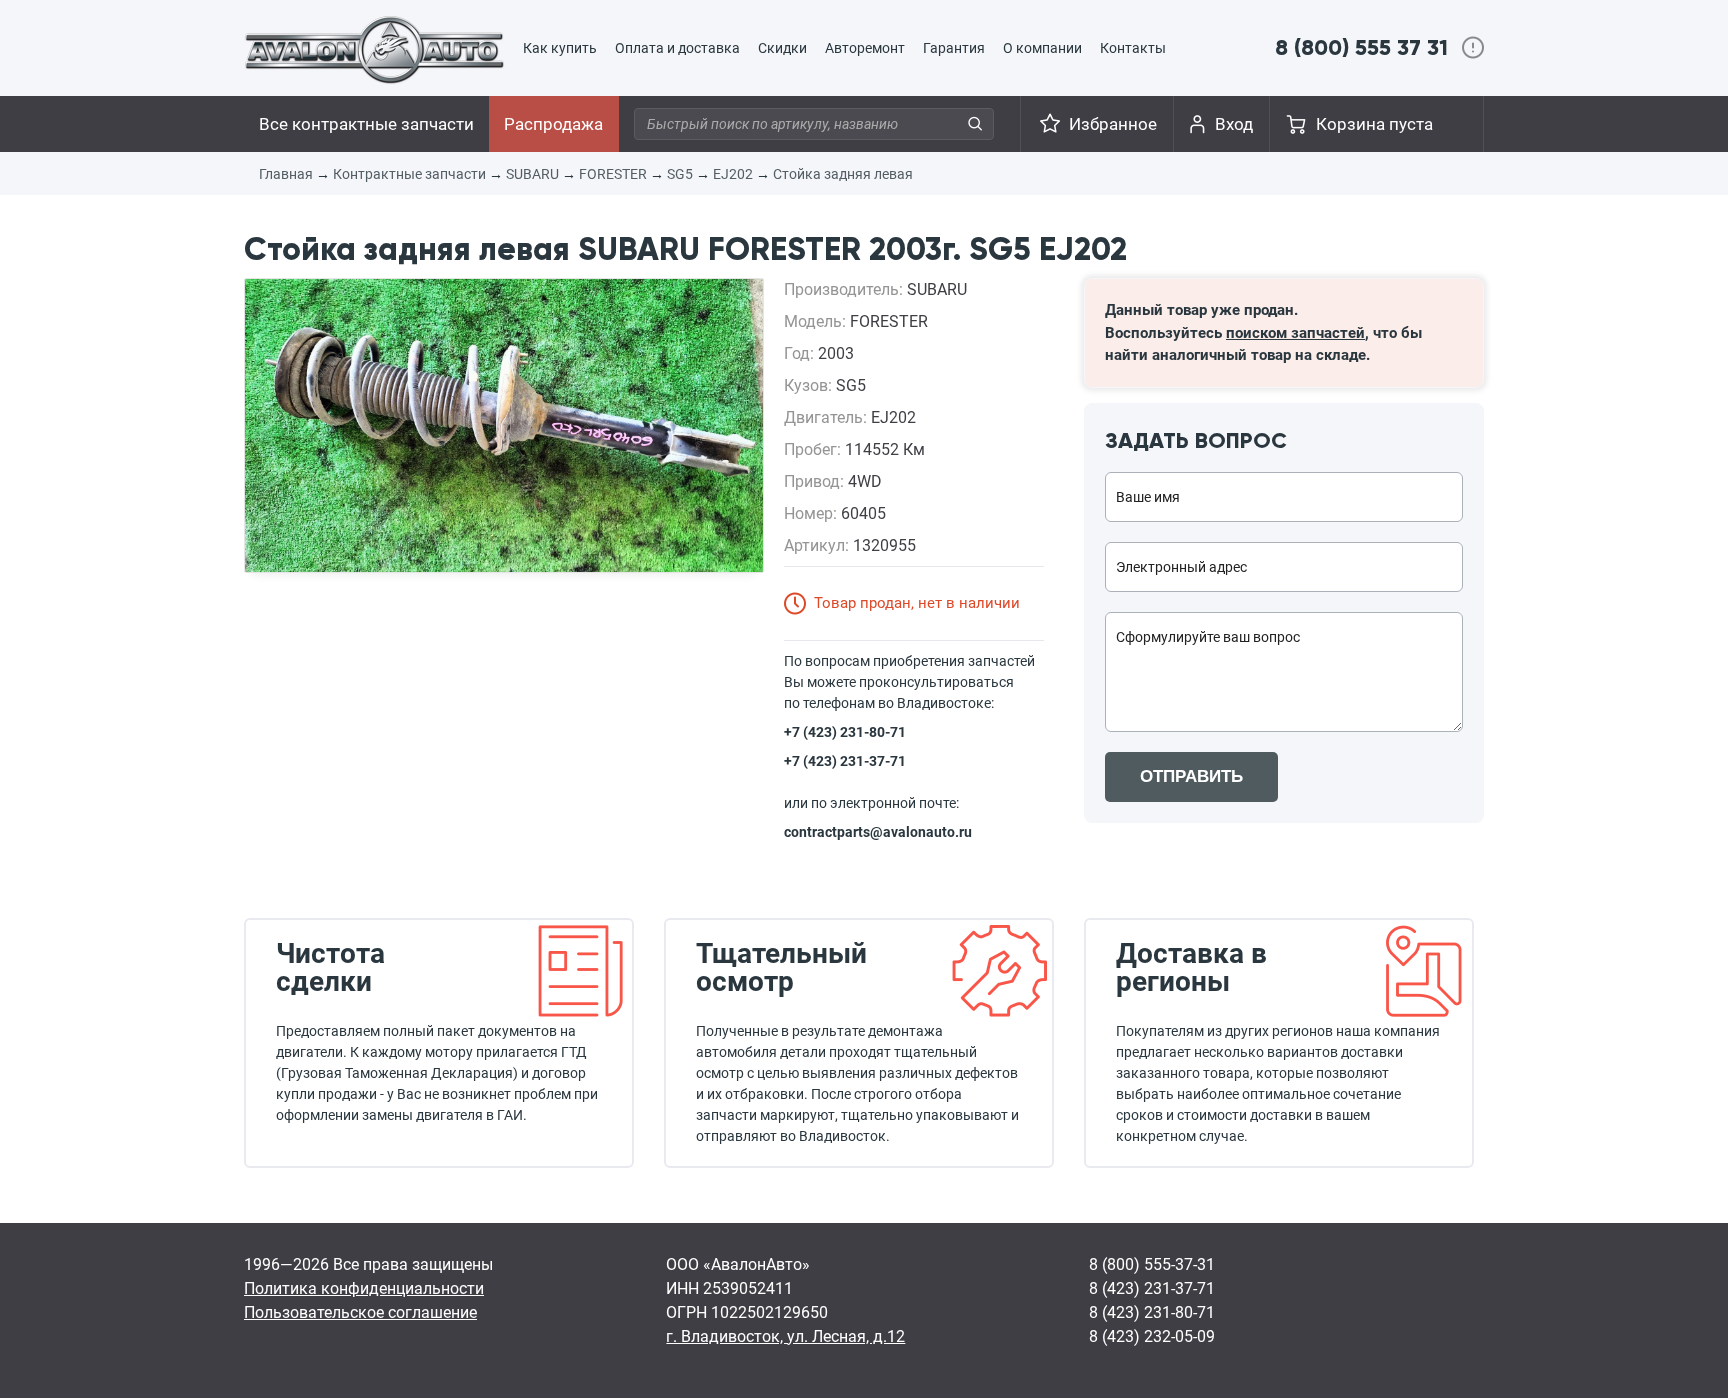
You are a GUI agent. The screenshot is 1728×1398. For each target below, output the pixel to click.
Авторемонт (865, 48)
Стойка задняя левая (843, 174)
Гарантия (954, 48)
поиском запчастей (1295, 333)
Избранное (1113, 124)
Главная (286, 174)
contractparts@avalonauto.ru (878, 832)
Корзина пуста (1374, 124)
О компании (1042, 48)
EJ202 (733, 174)
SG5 (680, 174)
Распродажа (553, 124)
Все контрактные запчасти (366, 124)
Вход (1234, 124)
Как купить (560, 48)
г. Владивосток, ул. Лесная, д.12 (785, 1336)
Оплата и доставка (677, 48)
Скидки (782, 48)
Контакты (1133, 48)
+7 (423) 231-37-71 (845, 761)
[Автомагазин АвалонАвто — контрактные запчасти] (374, 49)
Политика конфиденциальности (364, 1288)
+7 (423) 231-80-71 (845, 732)
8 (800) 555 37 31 (1361, 47)
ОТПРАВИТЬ (1191, 776)
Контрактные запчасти (409, 174)
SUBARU (532, 174)
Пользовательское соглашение (360, 1312)
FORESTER (613, 174)
